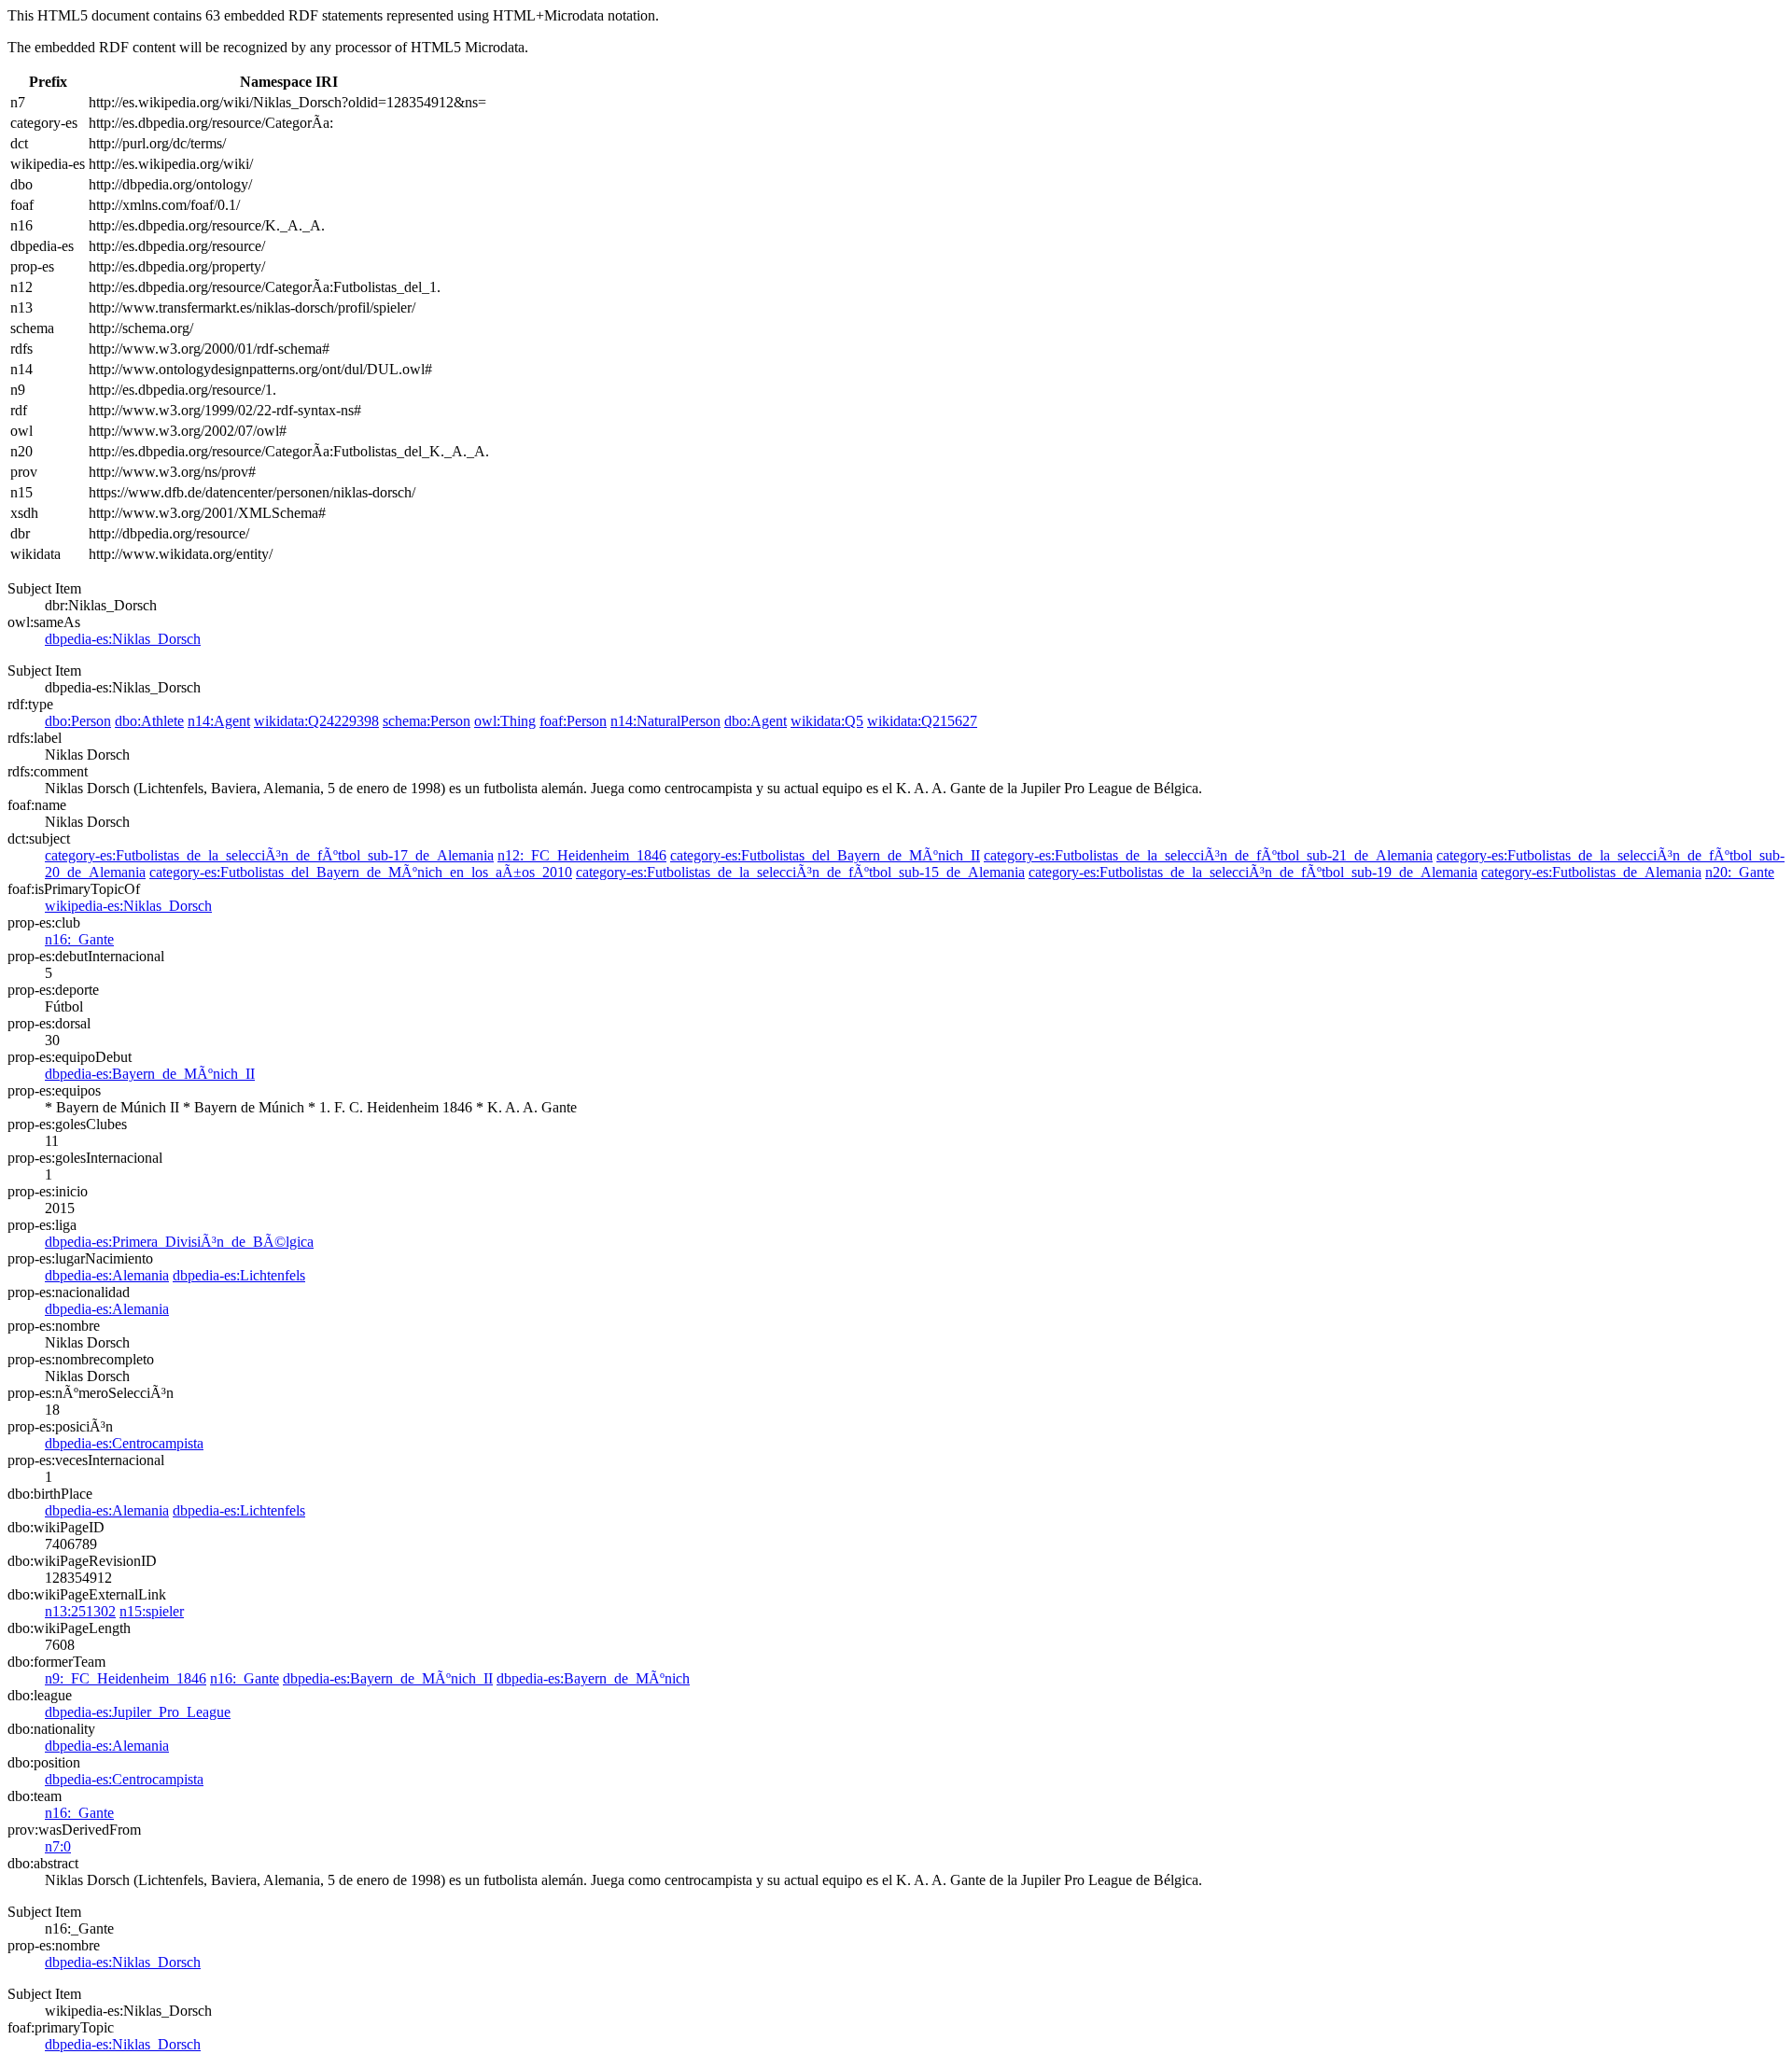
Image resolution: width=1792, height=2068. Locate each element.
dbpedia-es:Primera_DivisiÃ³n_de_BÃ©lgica (179, 1242)
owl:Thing (505, 721)
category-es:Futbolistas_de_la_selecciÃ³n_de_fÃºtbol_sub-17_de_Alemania (269, 855)
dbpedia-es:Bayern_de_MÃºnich (593, 1678)
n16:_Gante (79, 939)
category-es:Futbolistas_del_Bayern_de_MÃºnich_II (825, 855)
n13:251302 (80, 1611)
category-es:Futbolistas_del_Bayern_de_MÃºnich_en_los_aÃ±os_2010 (361, 872)
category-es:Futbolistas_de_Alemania (1591, 872)
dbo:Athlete (149, 721)
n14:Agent (219, 721)
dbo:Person (78, 721)
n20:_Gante (1740, 872)
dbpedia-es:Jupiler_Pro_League (138, 1712)
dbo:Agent (756, 721)
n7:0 (58, 1846)
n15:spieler (152, 1611)
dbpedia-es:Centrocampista (124, 1443)
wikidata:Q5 (827, 721)
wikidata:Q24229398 (316, 721)
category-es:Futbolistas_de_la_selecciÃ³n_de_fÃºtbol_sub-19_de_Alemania (1253, 872)
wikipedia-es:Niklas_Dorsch (128, 906)
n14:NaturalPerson (665, 721)
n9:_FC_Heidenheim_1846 (126, 1678)
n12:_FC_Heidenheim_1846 (582, 855)
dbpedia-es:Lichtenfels (239, 1275)
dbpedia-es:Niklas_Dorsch (123, 639)
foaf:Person (573, 721)
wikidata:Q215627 (922, 721)
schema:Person (427, 721)
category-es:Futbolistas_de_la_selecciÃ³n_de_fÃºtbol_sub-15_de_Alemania (800, 872)
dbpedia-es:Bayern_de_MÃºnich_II (150, 1074)
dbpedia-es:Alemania (107, 1275)
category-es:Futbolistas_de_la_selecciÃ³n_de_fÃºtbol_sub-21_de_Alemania (1208, 855)
